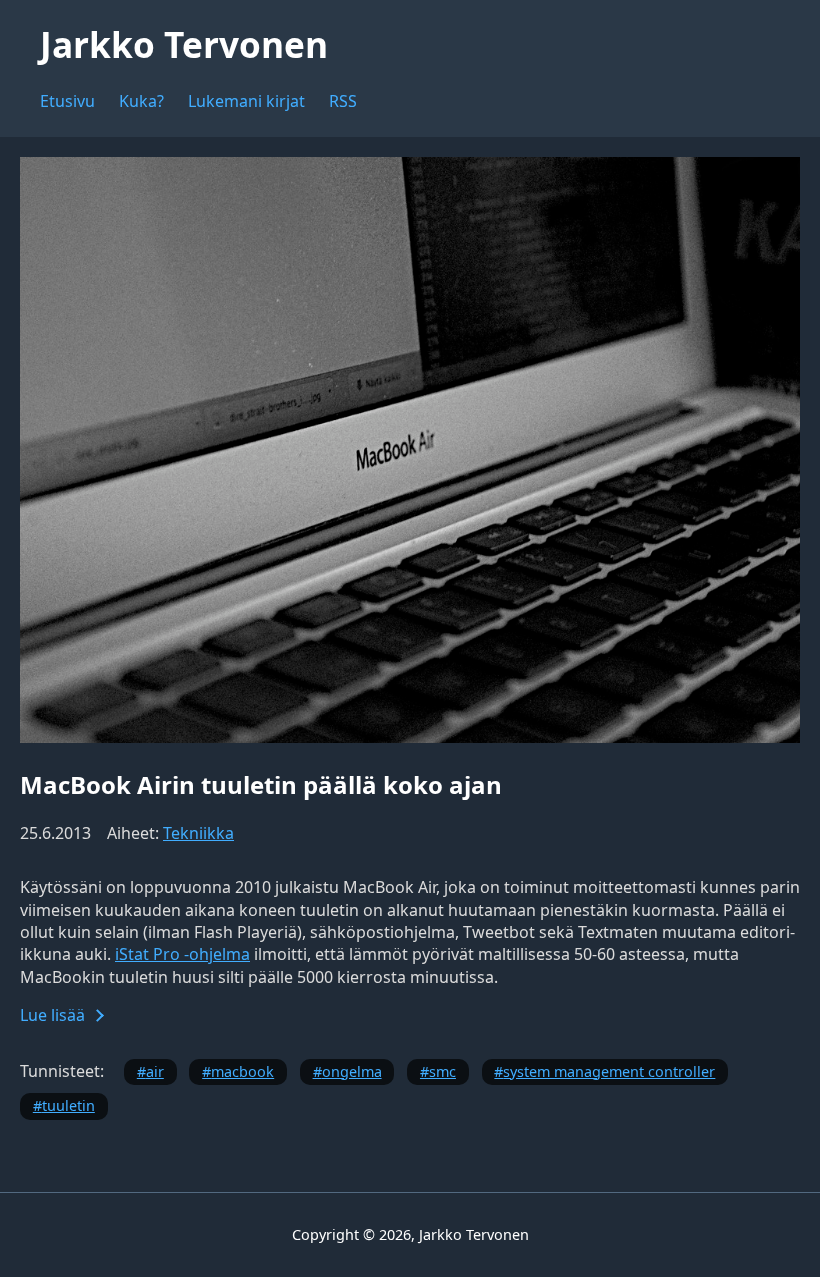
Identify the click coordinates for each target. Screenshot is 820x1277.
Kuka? (141, 101)
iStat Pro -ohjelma (182, 954)
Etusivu (67, 101)
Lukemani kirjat (246, 101)
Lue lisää (52, 1015)
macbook (242, 1071)
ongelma (352, 1071)
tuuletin (68, 1105)
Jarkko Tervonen (184, 44)
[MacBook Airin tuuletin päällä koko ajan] (410, 737)
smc (442, 1071)
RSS (343, 101)
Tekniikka (198, 833)
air (155, 1071)
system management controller (609, 1071)
